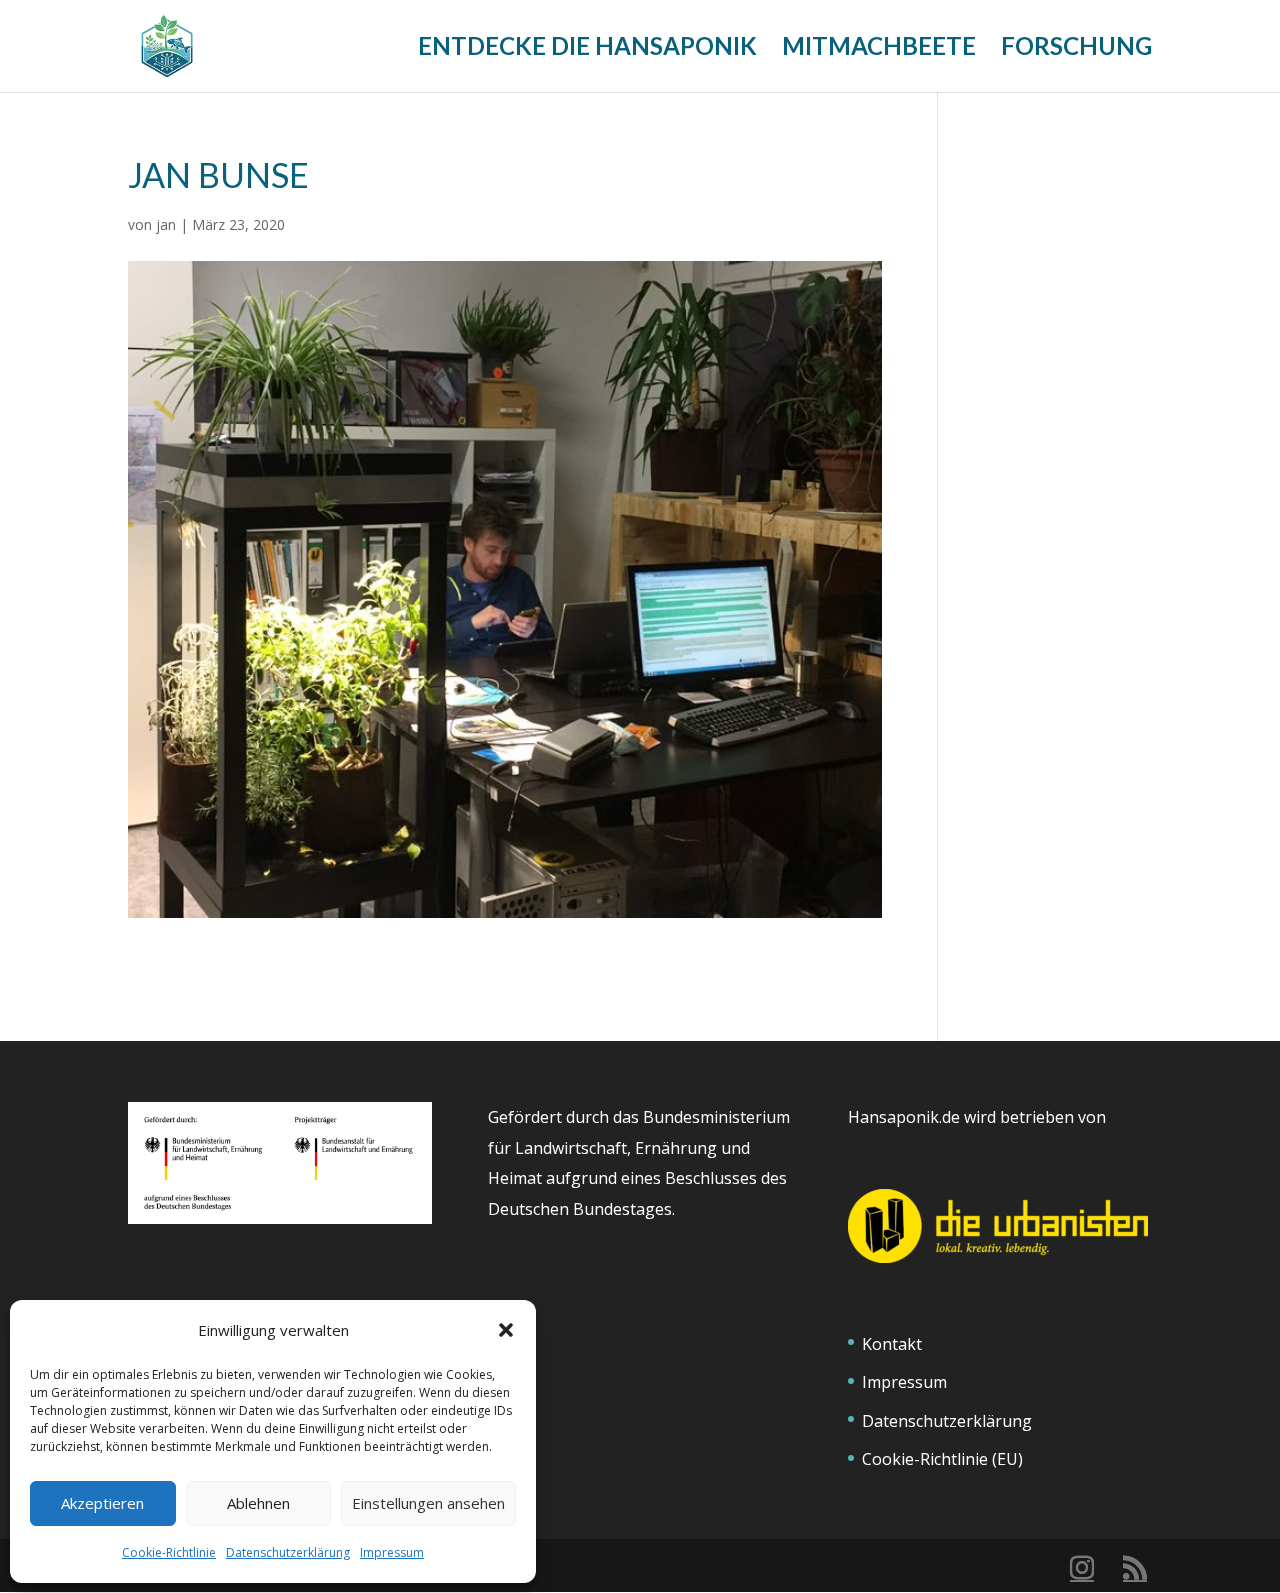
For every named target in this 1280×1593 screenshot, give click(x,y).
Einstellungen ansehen (428, 1503)
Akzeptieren (102, 1503)
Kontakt (892, 1344)
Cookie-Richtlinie (169, 1552)
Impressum (392, 1552)
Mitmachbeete (879, 49)
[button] (506, 1330)
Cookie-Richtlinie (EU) (942, 1459)
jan (166, 224)
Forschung (1076, 49)
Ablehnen (258, 1503)
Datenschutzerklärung (288, 1552)
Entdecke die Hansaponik (587, 49)
